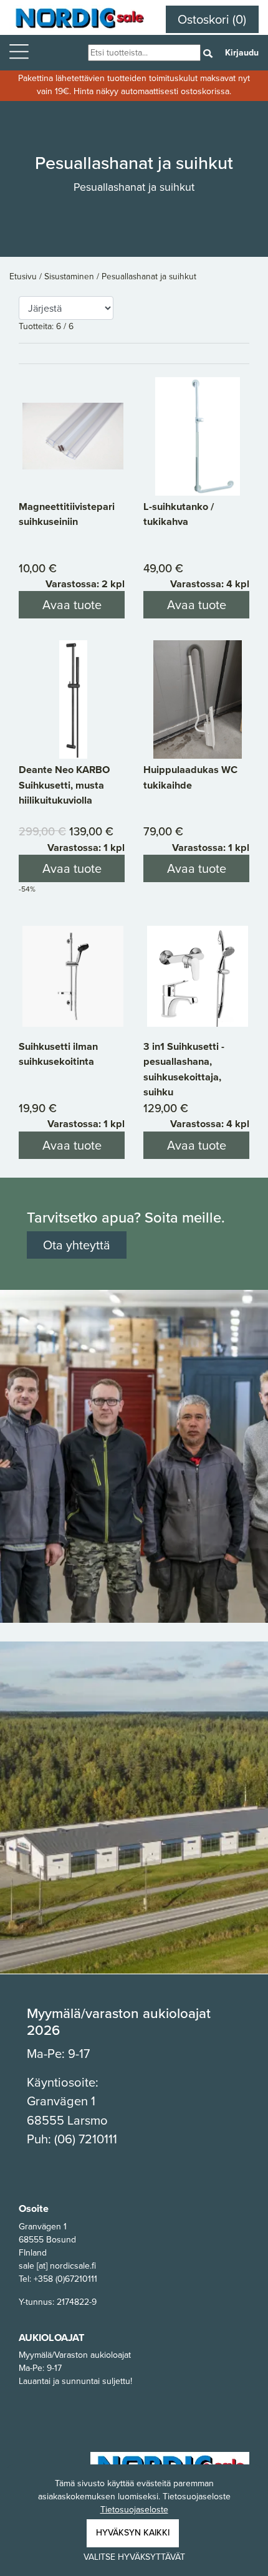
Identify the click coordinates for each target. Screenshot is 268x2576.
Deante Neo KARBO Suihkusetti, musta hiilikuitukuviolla (64, 785)
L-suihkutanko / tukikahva (179, 514)
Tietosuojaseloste (134, 2510)
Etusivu (24, 276)
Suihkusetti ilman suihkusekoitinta (58, 1054)
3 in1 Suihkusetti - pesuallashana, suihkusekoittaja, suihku (184, 1069)
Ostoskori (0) (212, 19)
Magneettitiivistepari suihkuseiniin (67, 514)
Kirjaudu (242, 53)
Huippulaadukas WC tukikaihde (190, 777)
